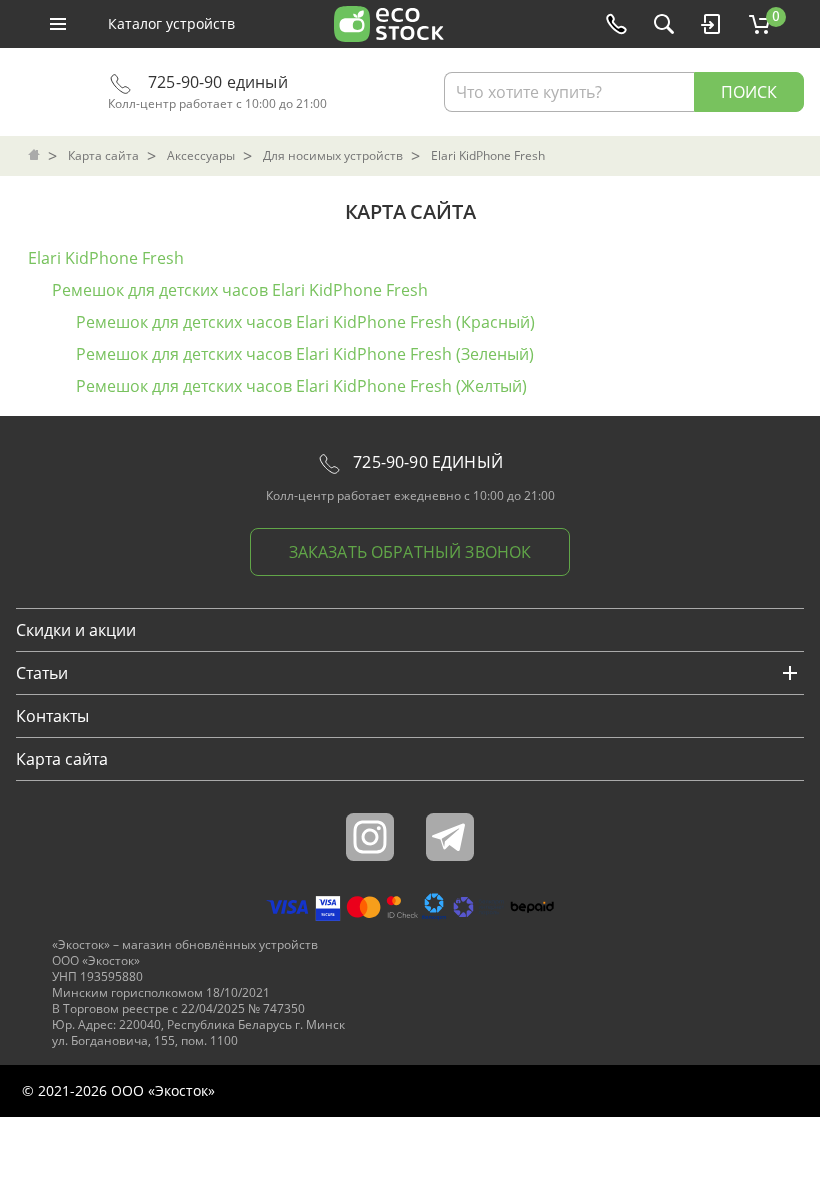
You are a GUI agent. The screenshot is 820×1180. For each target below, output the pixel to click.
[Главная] (36, 156)
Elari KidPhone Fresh (106, 258)
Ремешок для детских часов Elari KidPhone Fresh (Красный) (305, 322)
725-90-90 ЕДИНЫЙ (426, 462)
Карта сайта (62, 759)
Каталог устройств (171, 23)
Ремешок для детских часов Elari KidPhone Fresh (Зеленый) (305, 354)
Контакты (52, 716)
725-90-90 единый (216, 82)
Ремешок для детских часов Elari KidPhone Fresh (240, 290)
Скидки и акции (76, 630)
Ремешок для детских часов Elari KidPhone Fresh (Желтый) (301, 386)
